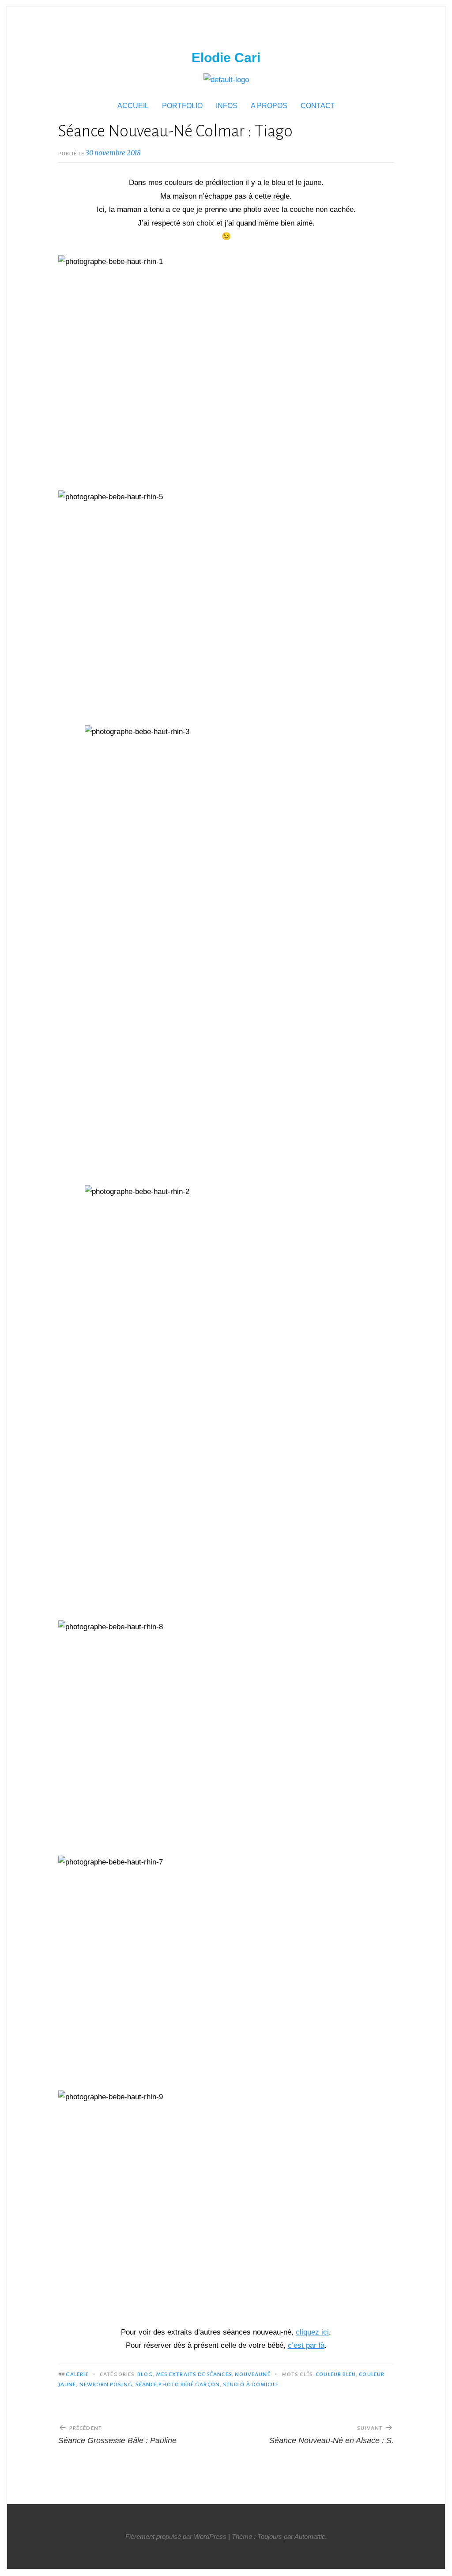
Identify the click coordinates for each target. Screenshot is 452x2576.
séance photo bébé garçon (178, 2384)
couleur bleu (336, 2374)
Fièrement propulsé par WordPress (176, 2536)
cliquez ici (312, 2332)
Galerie (77, 2374)
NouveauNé (253, 2374)
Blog (145, 2374)
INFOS (227, 106)
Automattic (310, 2536)
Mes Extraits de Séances (194, 2374)
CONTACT (318, 106)
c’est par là (306, 2345)
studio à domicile (251, 2384)
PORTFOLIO (182, 106)
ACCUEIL (133, 106)
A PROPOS (269, 106)
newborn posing (106, 2384)
